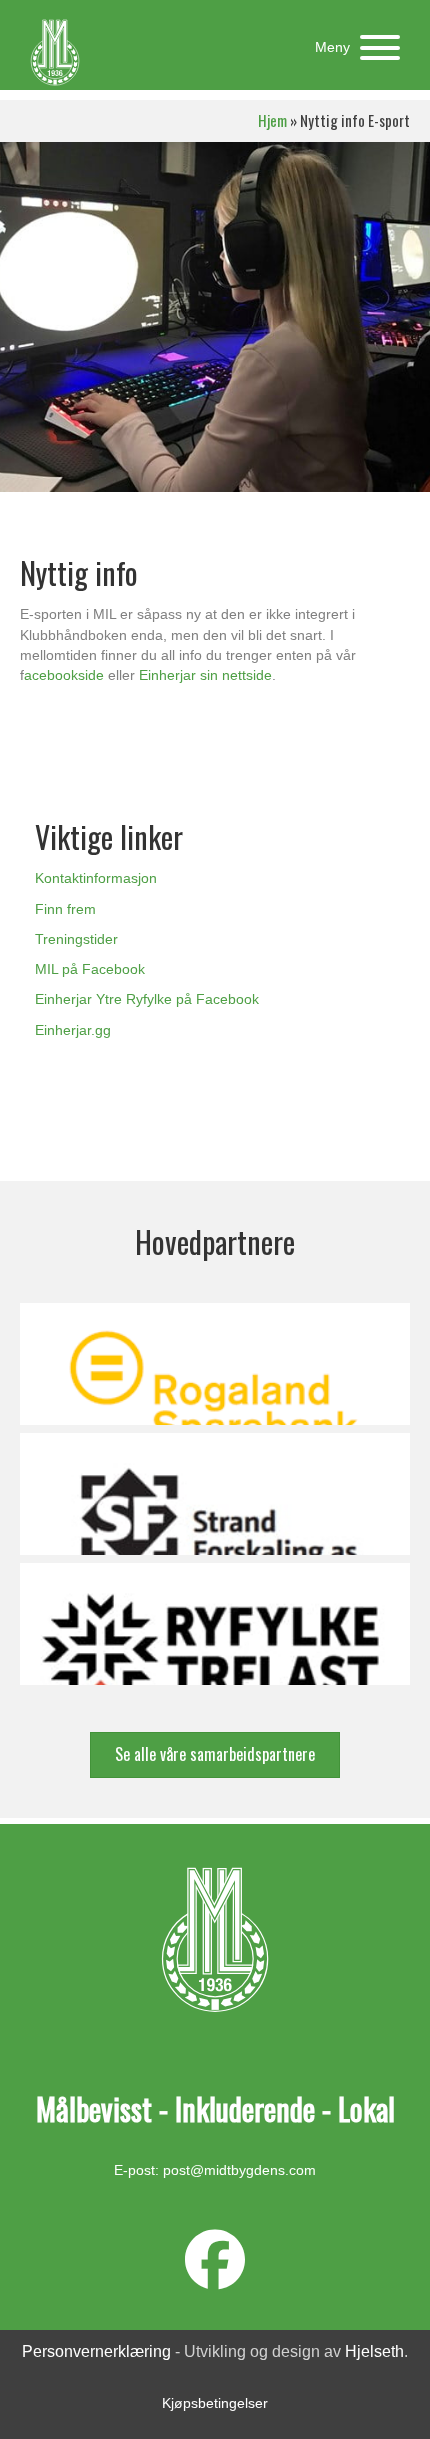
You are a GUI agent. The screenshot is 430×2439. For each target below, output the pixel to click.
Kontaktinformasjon (96, 878)
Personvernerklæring (96, 2351)
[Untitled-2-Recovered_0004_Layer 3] (215, 1494)
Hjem (272, 120)
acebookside (64, 675)
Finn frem (65, 909)
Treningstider (76, 939)
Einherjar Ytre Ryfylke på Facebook (147, 999)
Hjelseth (374, 2351)
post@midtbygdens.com (239, 2170)
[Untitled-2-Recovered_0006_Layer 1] (215, 1624)
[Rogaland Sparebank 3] (215, 1364)
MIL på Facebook (90, 969)
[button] (352, 47)
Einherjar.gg (73, 1030)
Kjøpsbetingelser (215, 2403)
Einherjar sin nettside (205, 675)
